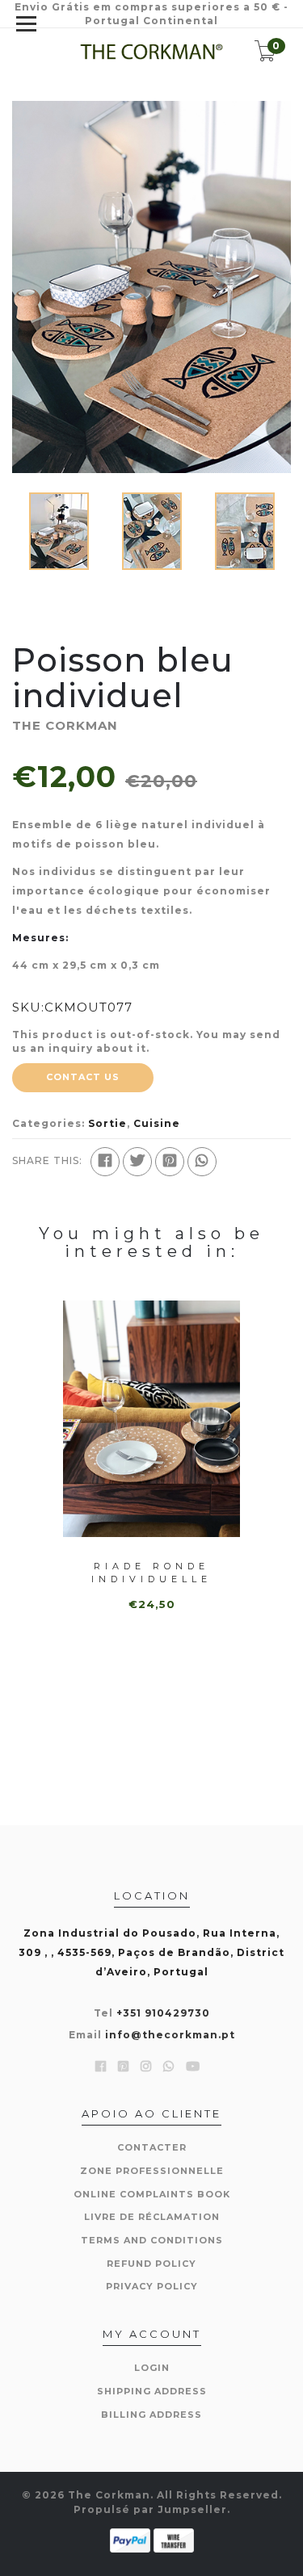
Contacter (152, 2147)
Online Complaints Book (152, 2194)
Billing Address (151, 2415)
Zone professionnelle (152, 2171)
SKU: (28, 1007)
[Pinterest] (170, 1162)
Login (152, 2368)
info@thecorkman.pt (170, 2035)
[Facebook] (105, 1162)
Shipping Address (152, 2391)
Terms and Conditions (152, 2240)
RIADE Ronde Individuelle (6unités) (151, 1579)
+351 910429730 (163, 2013)
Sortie (107, 1123)
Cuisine (157, 1123)
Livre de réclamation (152, 2217)
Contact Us (83, 1077)
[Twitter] (137, 1162)
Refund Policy (151, 2264)
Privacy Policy (152, 2286)
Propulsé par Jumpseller (150, 2509)
